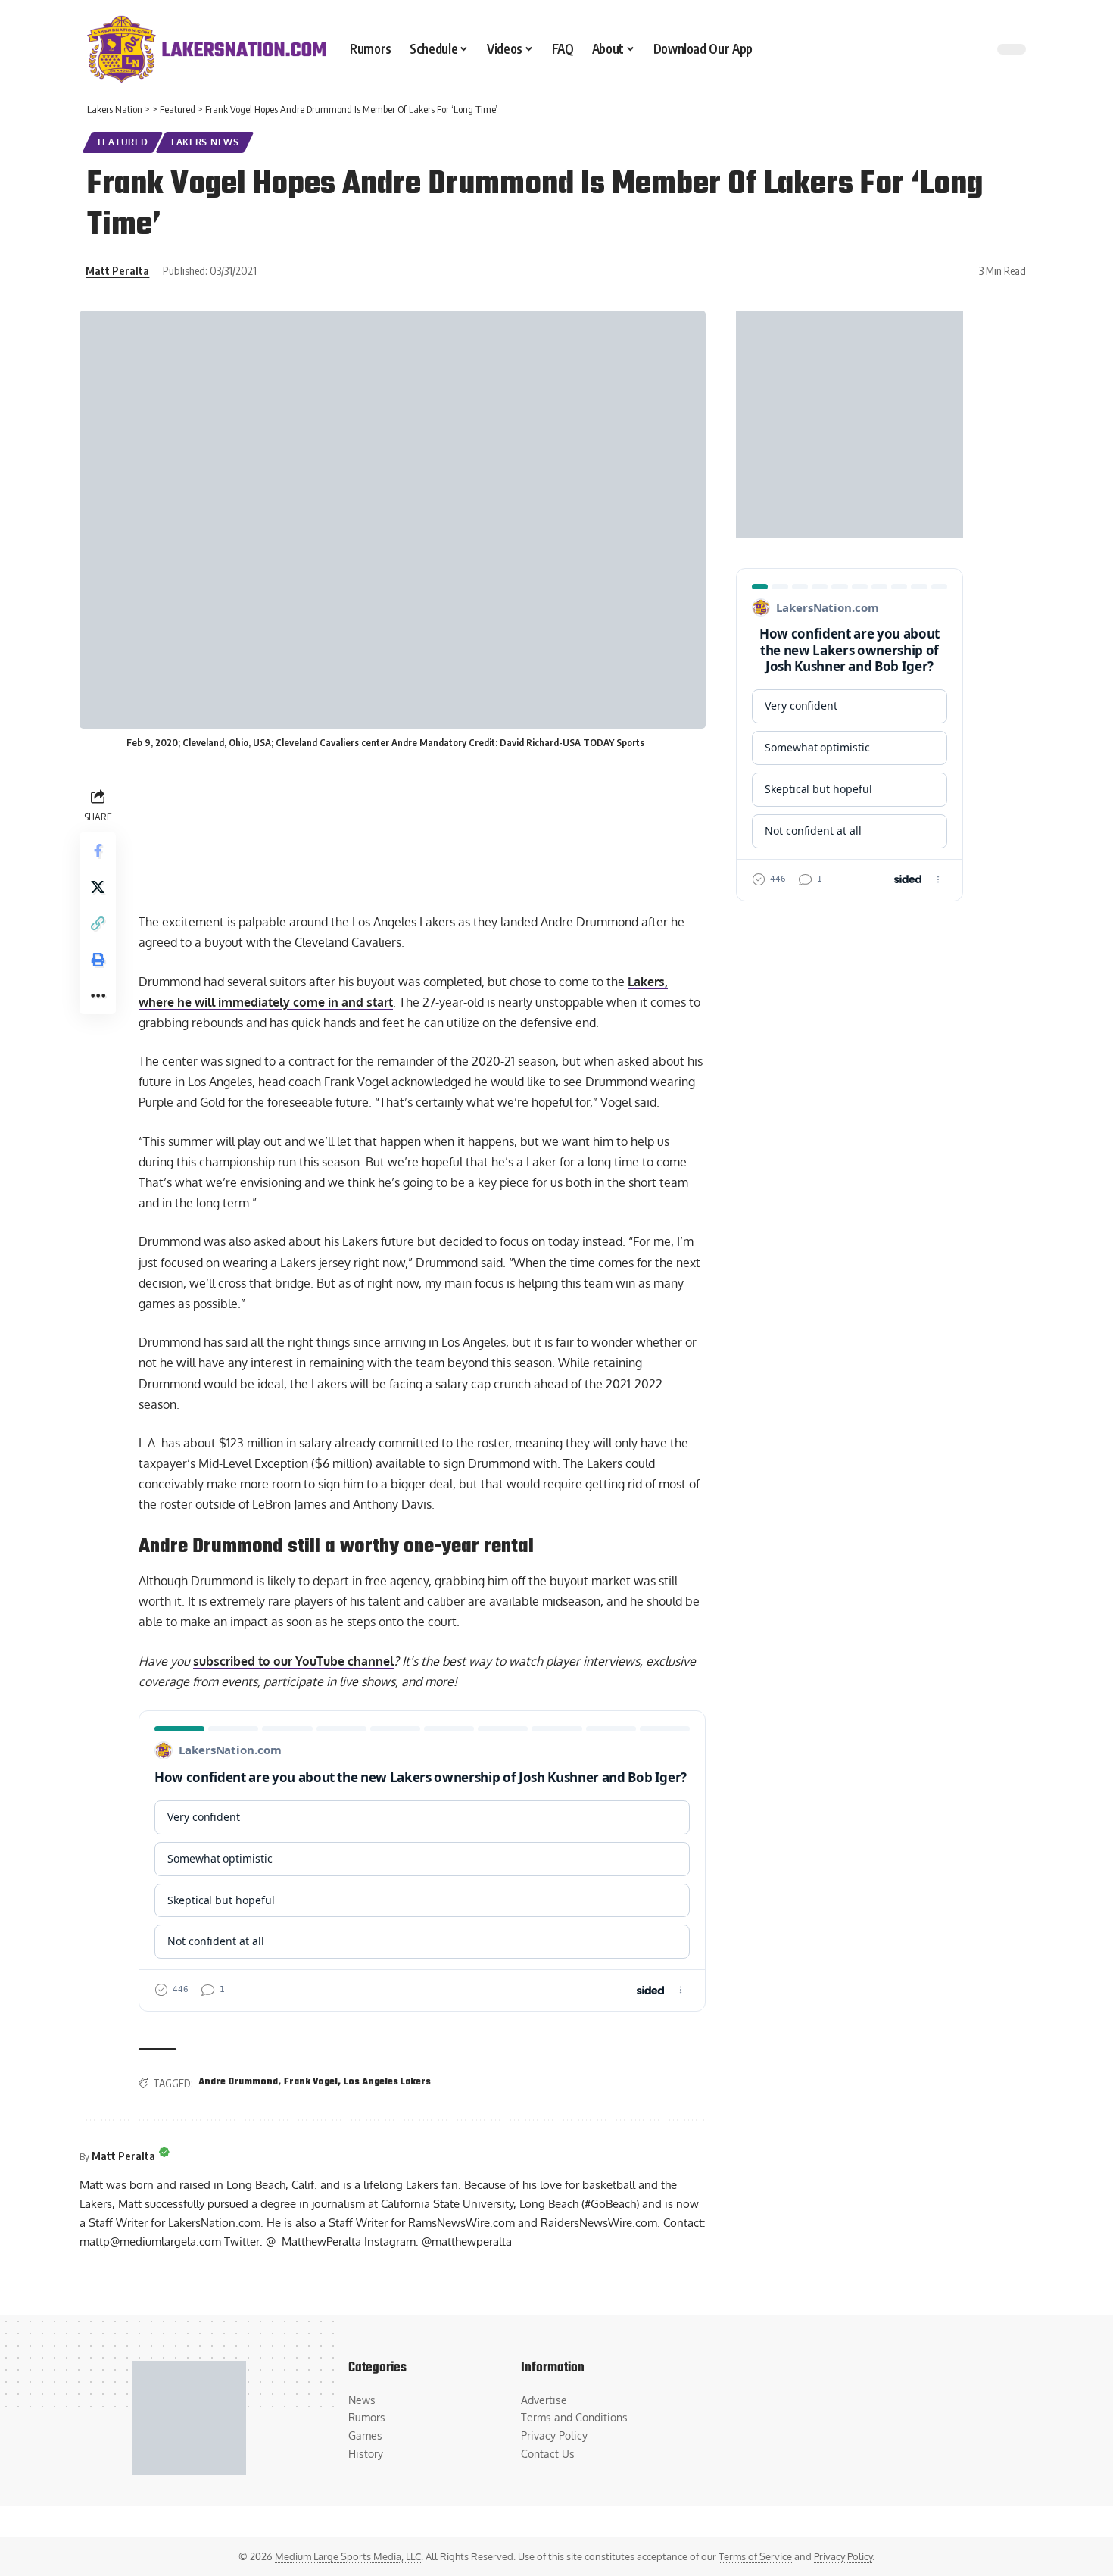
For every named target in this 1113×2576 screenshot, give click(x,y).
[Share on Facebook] (98, 851)
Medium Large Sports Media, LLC (348, 2556)
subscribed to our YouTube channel (293, 1661)
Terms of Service (755, 2556)
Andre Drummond (238, 2082)
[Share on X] (98, 887)
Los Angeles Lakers (387, 2082)
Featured (123, 142)
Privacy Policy (843, 2556)
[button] (98, 923)
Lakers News (205, 142)
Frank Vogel (311, 2082)
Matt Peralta (117, 270)
